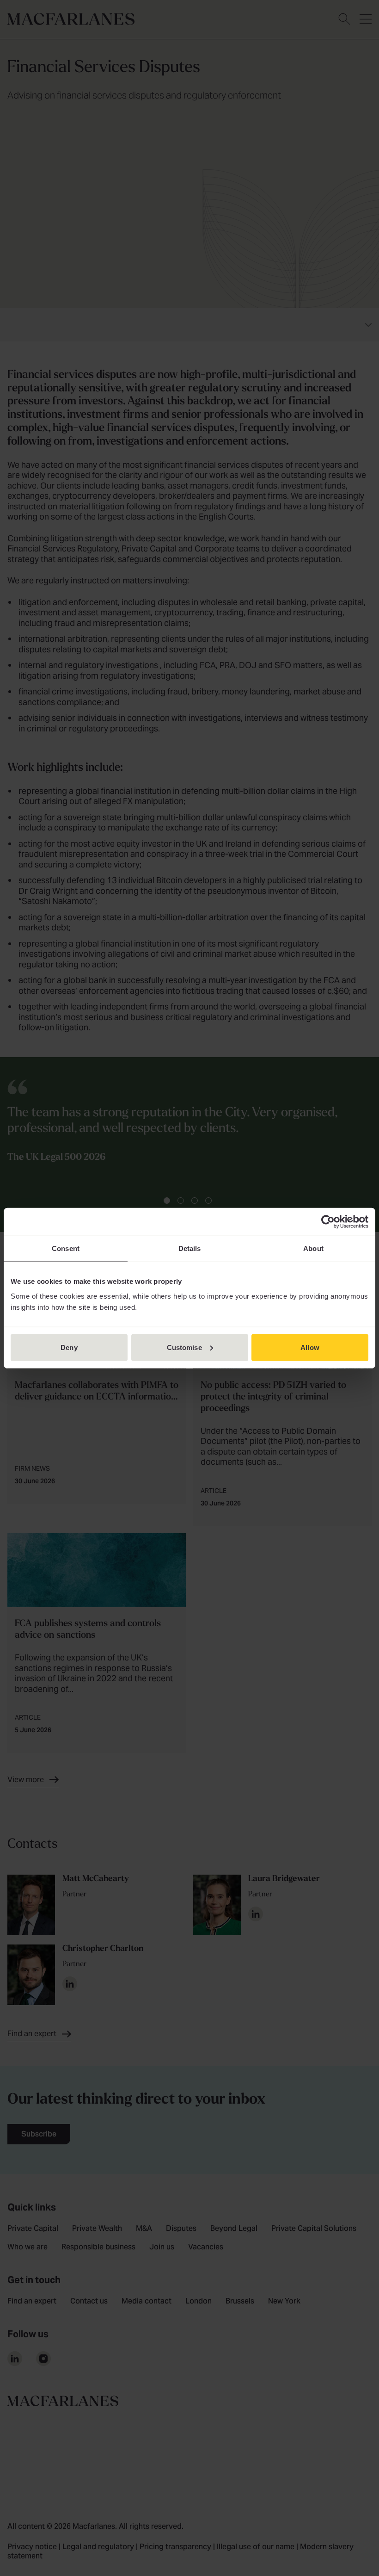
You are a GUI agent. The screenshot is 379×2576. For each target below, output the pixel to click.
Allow (310, 1347)
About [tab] (313, 1248)
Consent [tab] (66, 1248)
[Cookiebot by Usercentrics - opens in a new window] (328, 1222)
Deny (69, 1347)
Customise (184, 1347)
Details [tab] (190, 1248)
